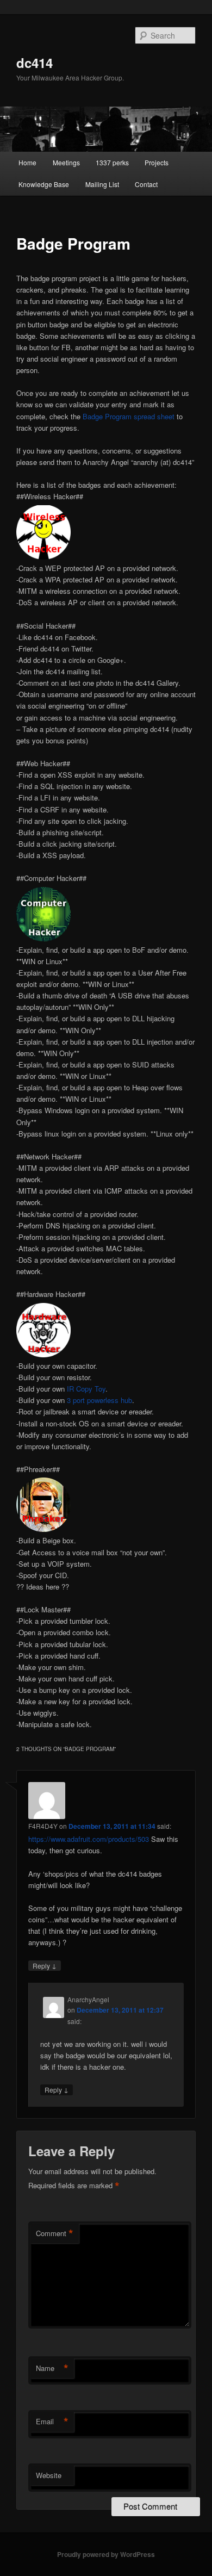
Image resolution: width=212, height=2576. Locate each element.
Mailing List (102, 184)
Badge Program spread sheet (129, 416)
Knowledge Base (44, 184)
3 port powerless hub (99, 1400)
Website (49, 2475)
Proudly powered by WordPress (106, 2554)
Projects (157, 162)
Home (27, 162)
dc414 (35, 63)
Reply (45, 1965)
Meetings (66, 162)
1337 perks (112, 162)
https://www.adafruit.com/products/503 (89, 1839)
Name (52, 2368)
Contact (146, 184)
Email (52, 2422)
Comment (55, 2233)
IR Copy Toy (86, 1389)
